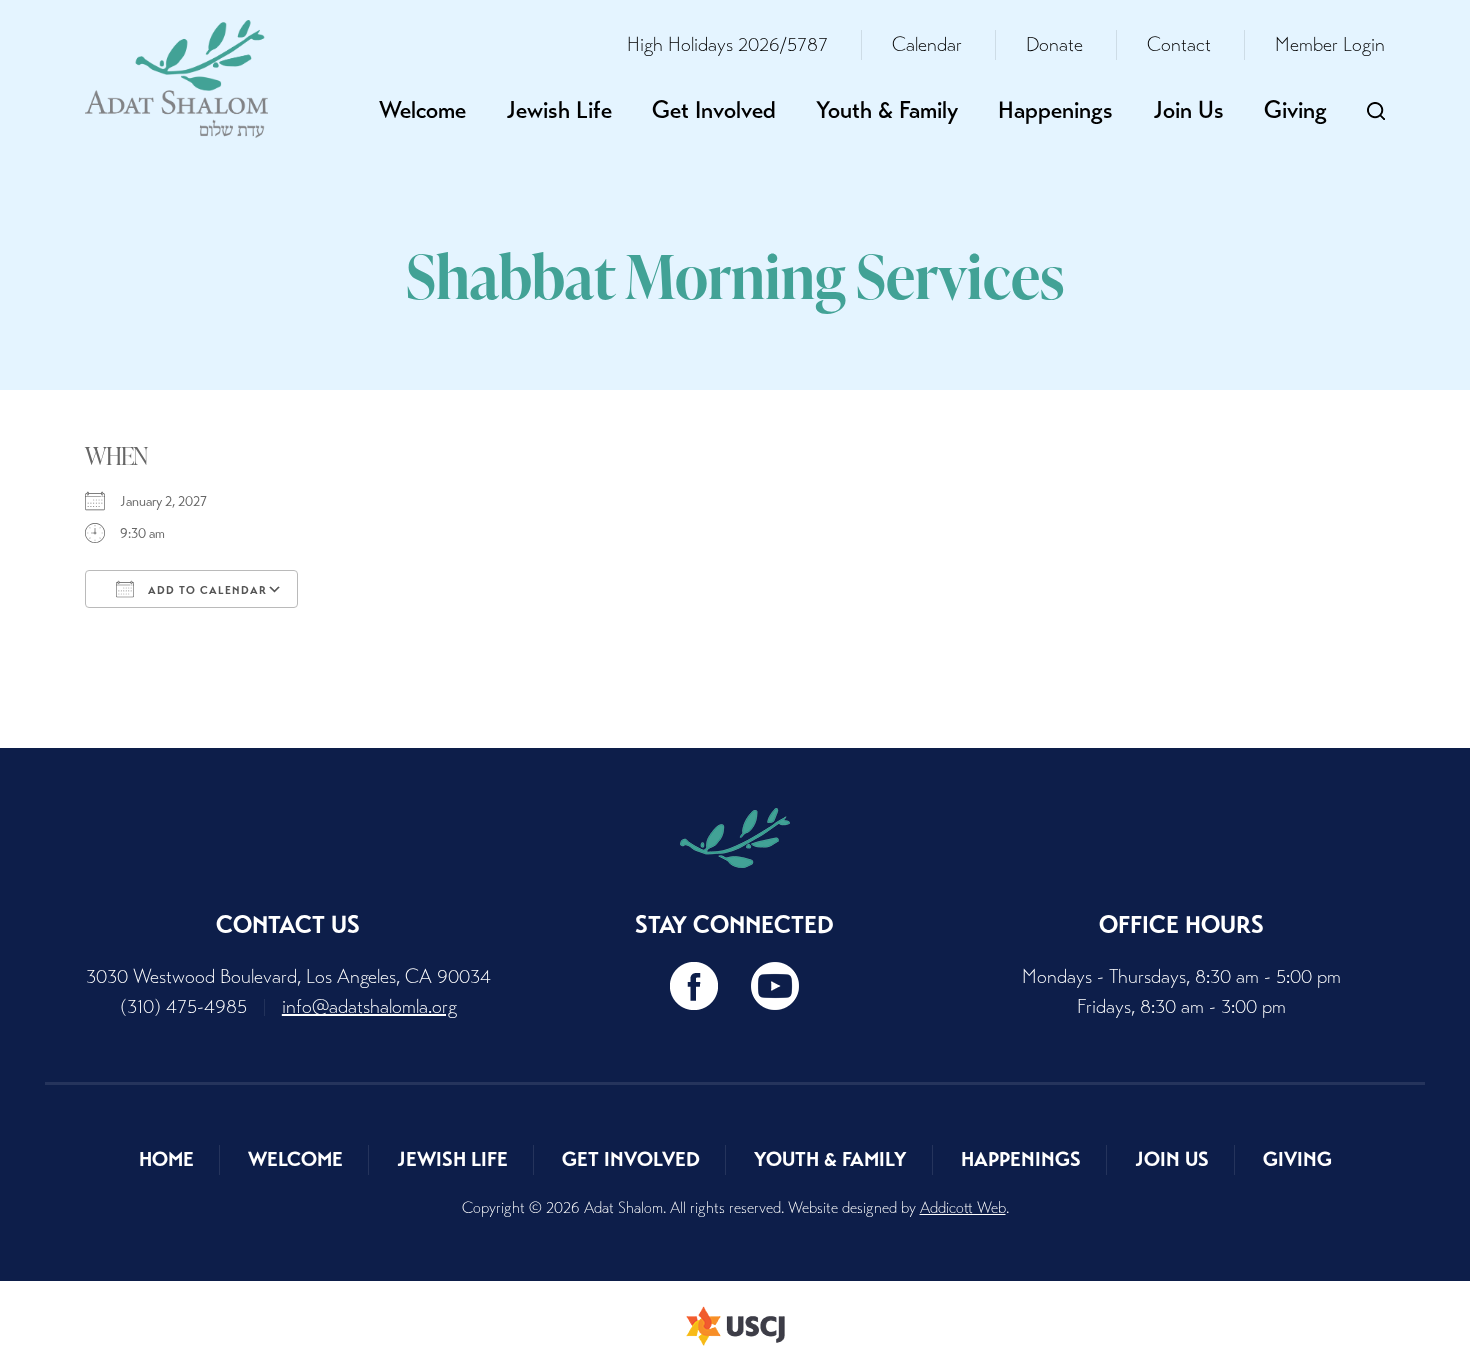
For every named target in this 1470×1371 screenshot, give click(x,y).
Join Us (1188, 110)
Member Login (1330, 44)
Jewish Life (559, 110)
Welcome (422, 110)
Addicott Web (963, 1207)
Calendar (927, 44)
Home (166, 1159)
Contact (1179, 44)
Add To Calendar (205, 590)
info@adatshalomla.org (369, 1006)
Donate (1054, 44)
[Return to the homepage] (176, 79)
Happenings (1055, 110)
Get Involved (714, 110)
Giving (1295, 110)
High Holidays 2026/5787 (727, 44)
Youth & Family (887, 110)
